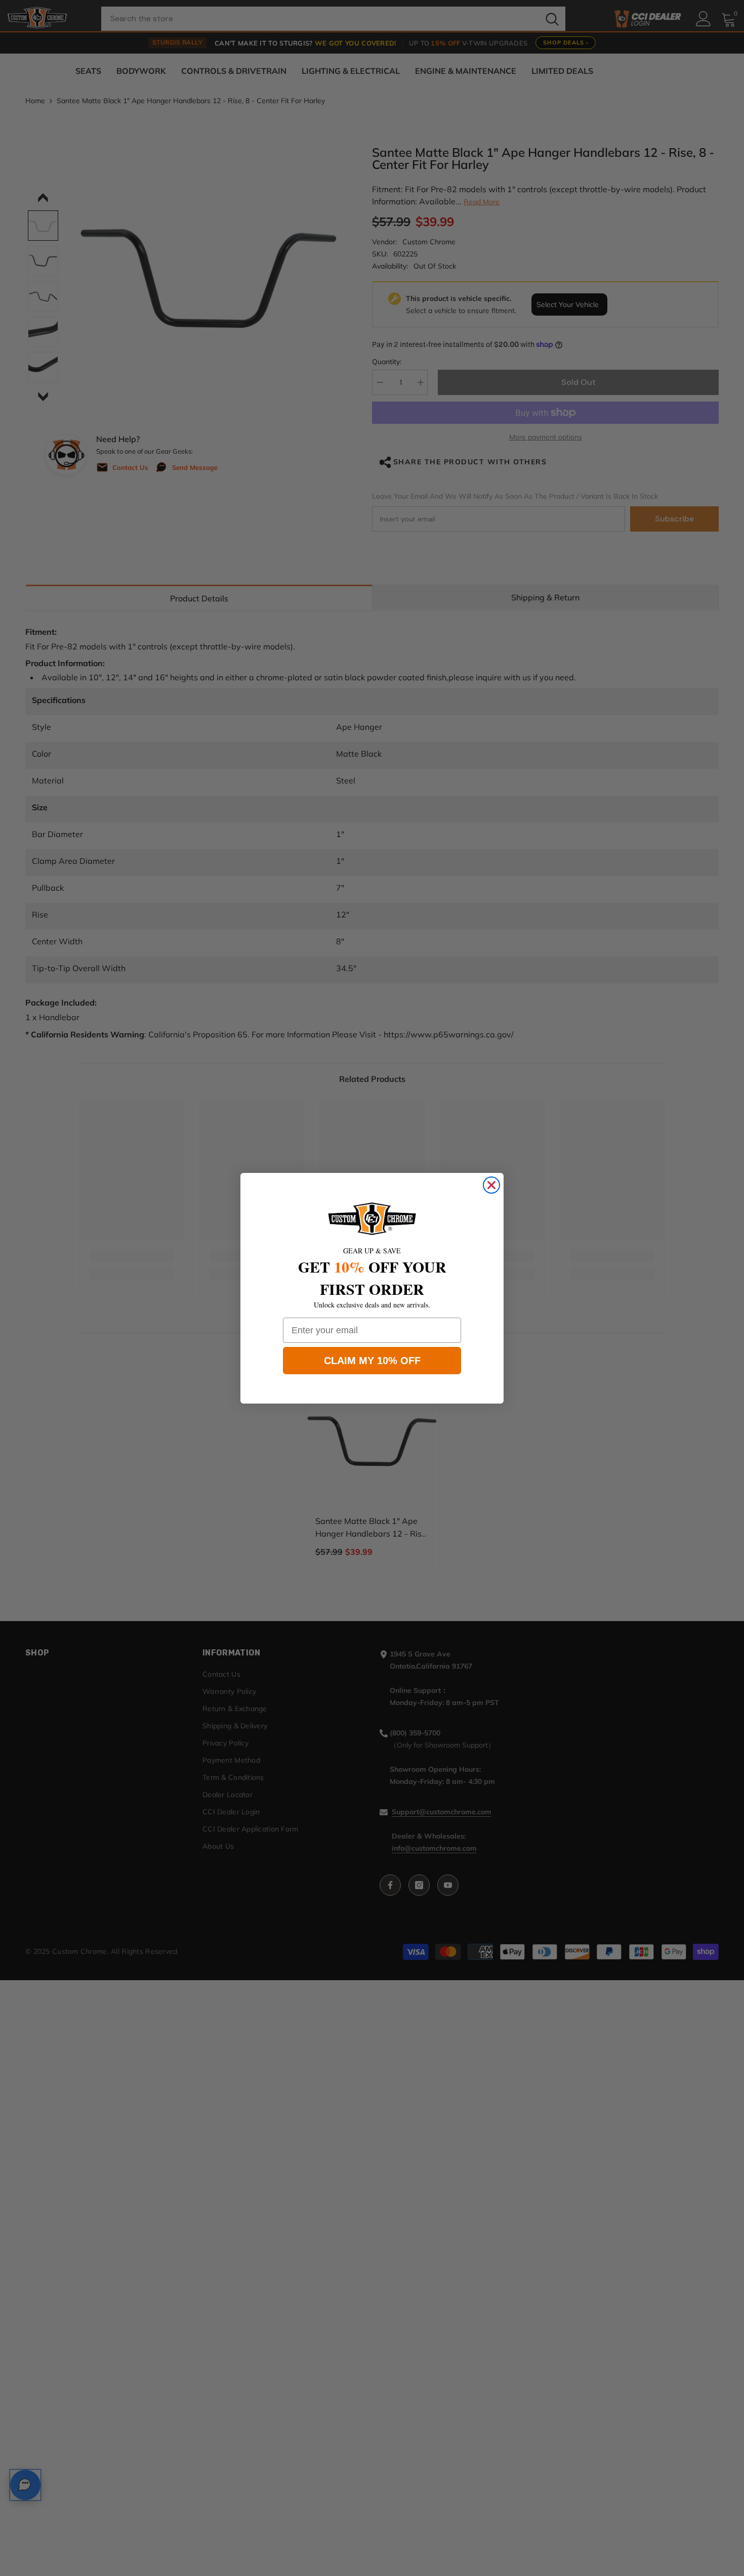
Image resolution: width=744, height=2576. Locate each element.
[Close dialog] (491, 1185)
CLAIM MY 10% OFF (372, 1361)
